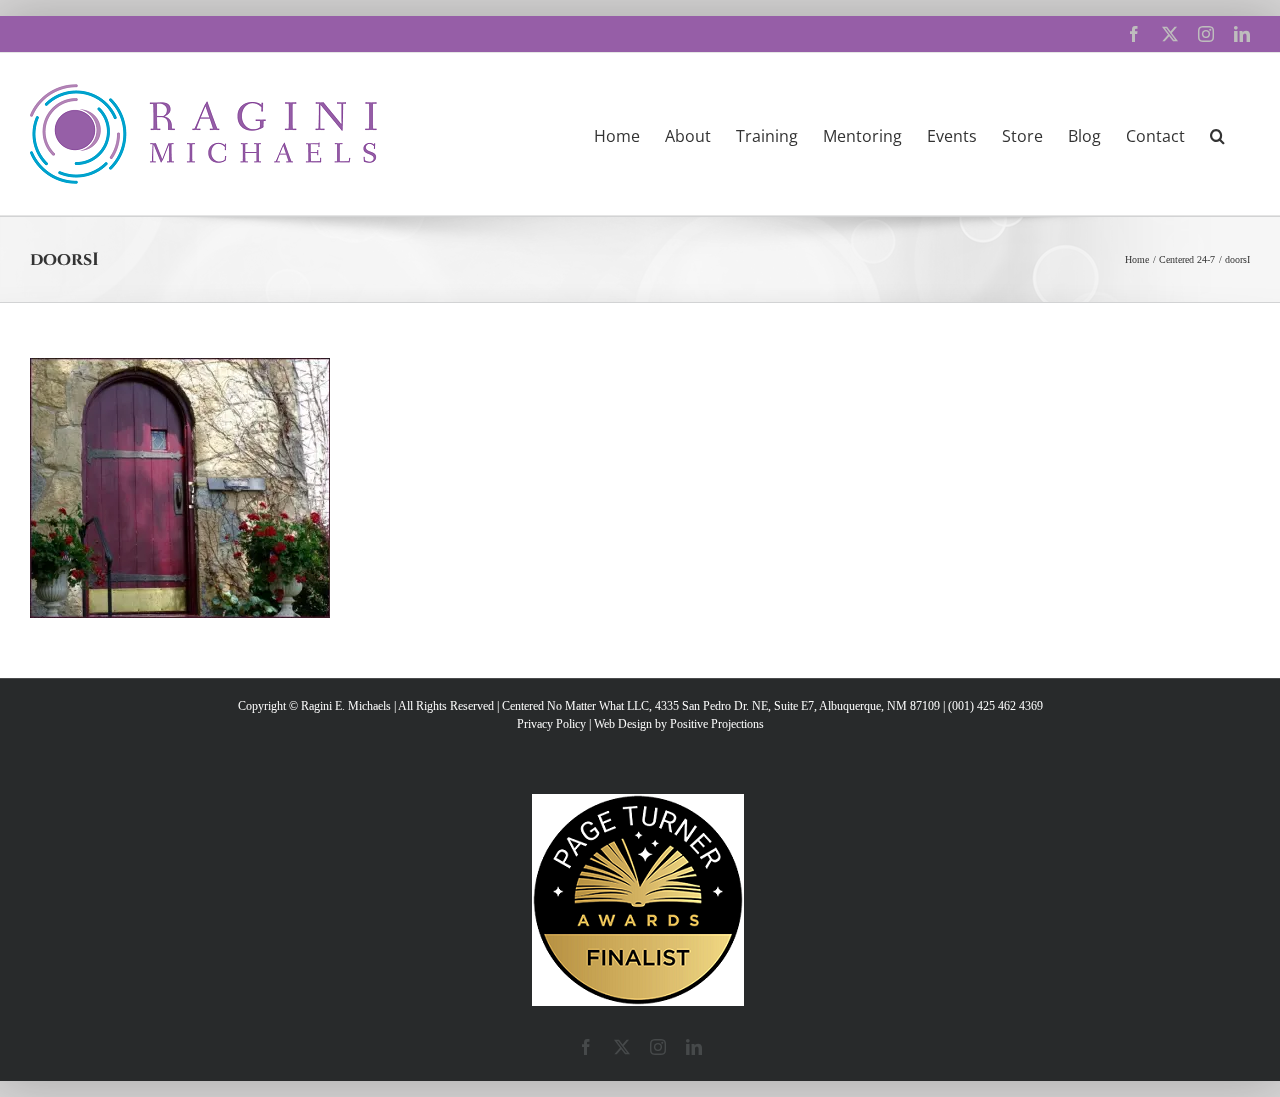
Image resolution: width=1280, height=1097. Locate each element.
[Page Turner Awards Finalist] (638, 803)
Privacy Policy (551, 724)
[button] (1217, 134)
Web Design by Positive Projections (679, 724)
